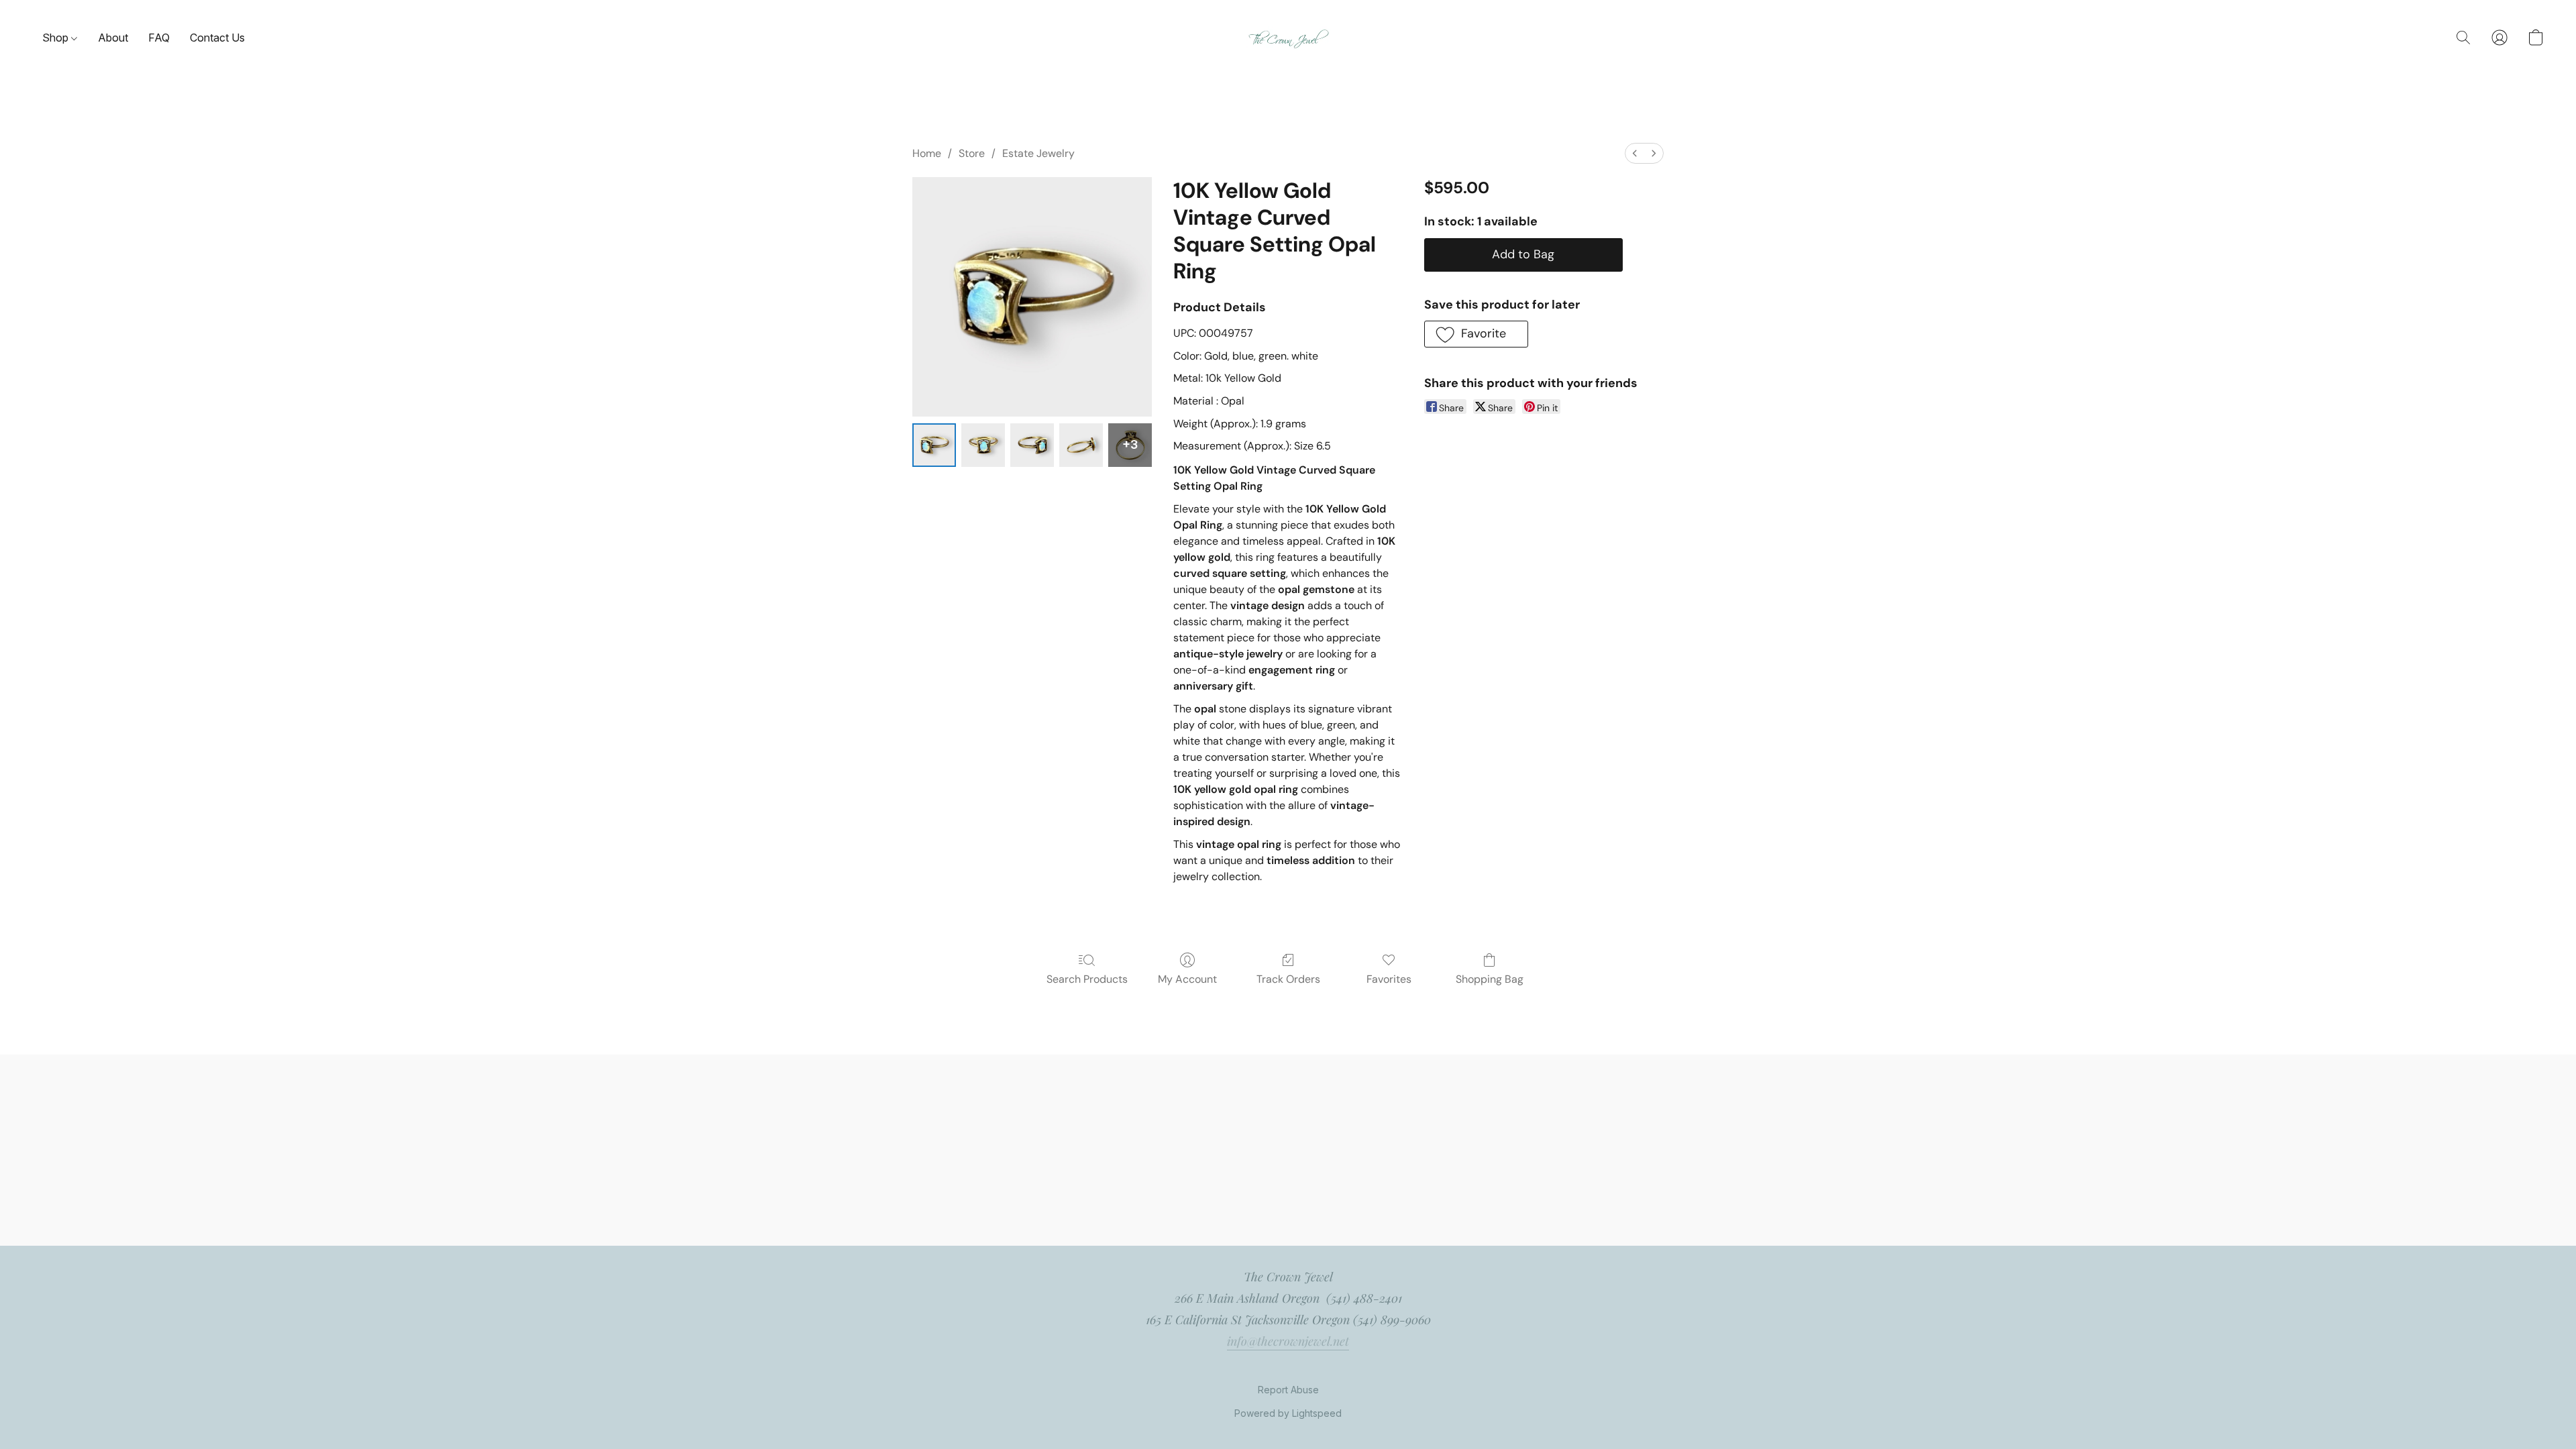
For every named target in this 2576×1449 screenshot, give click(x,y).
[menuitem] (1635, 153)
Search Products (1087, 979)
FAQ (159, 38)
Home (927, 153)
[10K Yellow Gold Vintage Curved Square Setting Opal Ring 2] (1032, 445)
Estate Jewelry (1038, 153)
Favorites (1389, 979)
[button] (1288, 38)
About (113, 38)
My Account (1187, 979)
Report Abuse (1288, 1390)
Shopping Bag (1490, 979)
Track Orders (1288, 979)
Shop (57, 38)
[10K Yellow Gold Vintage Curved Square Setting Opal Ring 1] (983, 445)
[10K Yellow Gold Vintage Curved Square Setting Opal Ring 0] (934, 445)
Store (972, 153)
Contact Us (217, 38)
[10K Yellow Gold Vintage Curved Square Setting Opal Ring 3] (1081, 445)
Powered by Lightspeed (1288, 1413)
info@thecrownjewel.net (1288, 1341)
